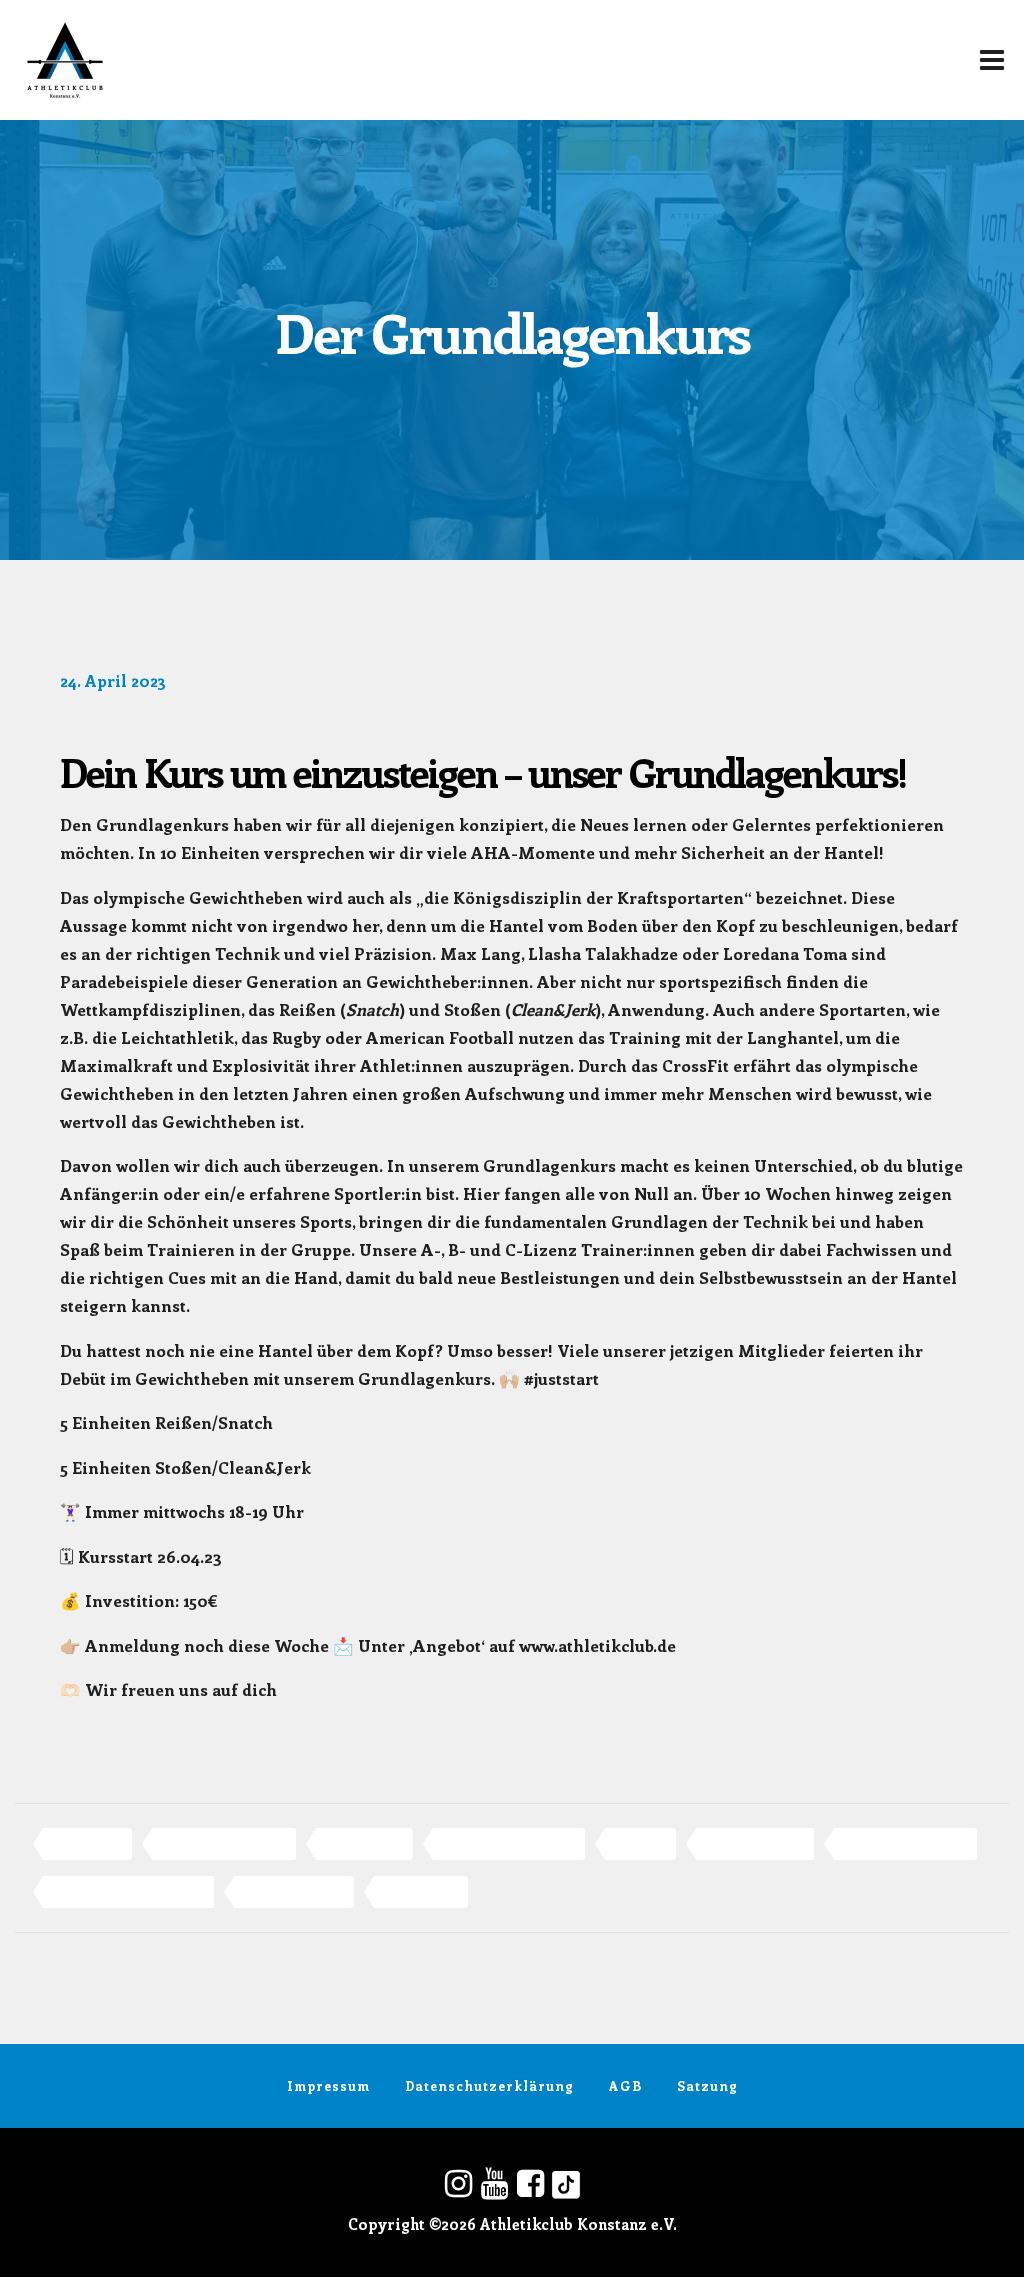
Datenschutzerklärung (489, 2085)
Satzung (707, 2085)
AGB (625, 2085)
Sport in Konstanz (294, 1891)
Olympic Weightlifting (905, 1843)
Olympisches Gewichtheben (128, 1891)
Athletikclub (87, 1843)
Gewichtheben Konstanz (509, 1843)
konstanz (640, 1843)
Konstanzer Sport (755, 1843)
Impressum (328, 2085)
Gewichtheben (364, 1843)
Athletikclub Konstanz (224, 1843)
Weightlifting (421, 1891)
